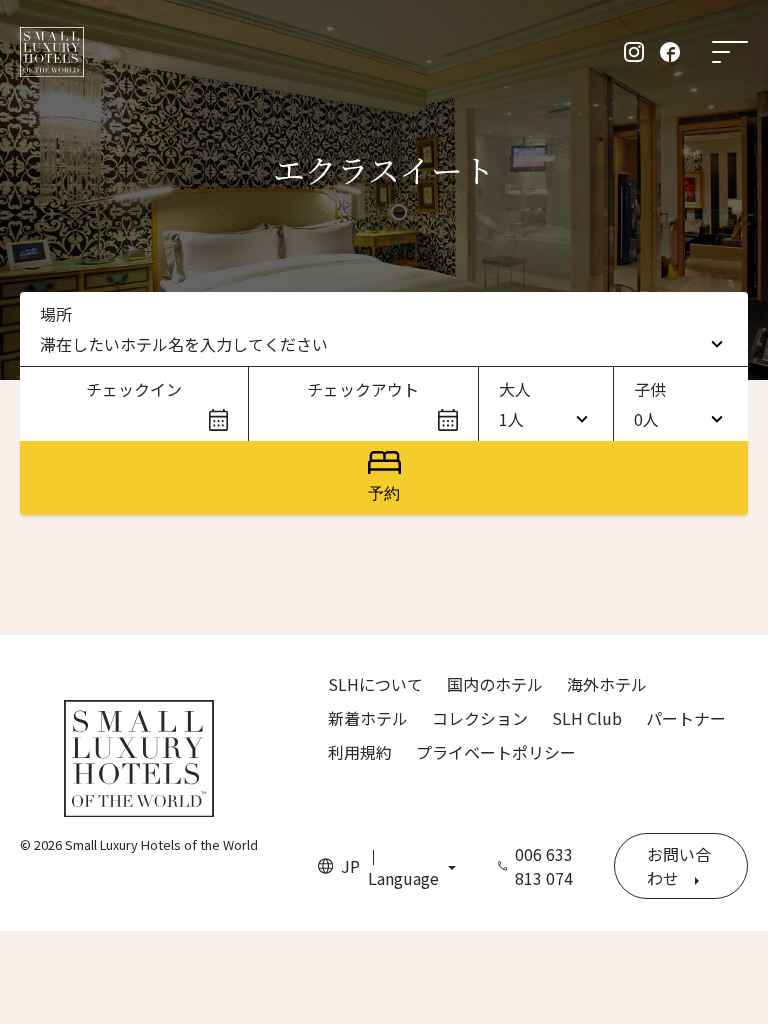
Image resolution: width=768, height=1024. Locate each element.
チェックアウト (363, 389)
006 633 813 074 (544, 866)
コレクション (480, 718)
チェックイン (134, 389)
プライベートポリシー (496, 752)
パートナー (686, 718)
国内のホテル (495, 684)
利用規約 (360, 752)
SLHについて (375, 684)
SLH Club (587, 718)
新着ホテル (368, 718)
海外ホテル (607, 684)
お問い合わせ (679, 866)
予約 (384, 493)
